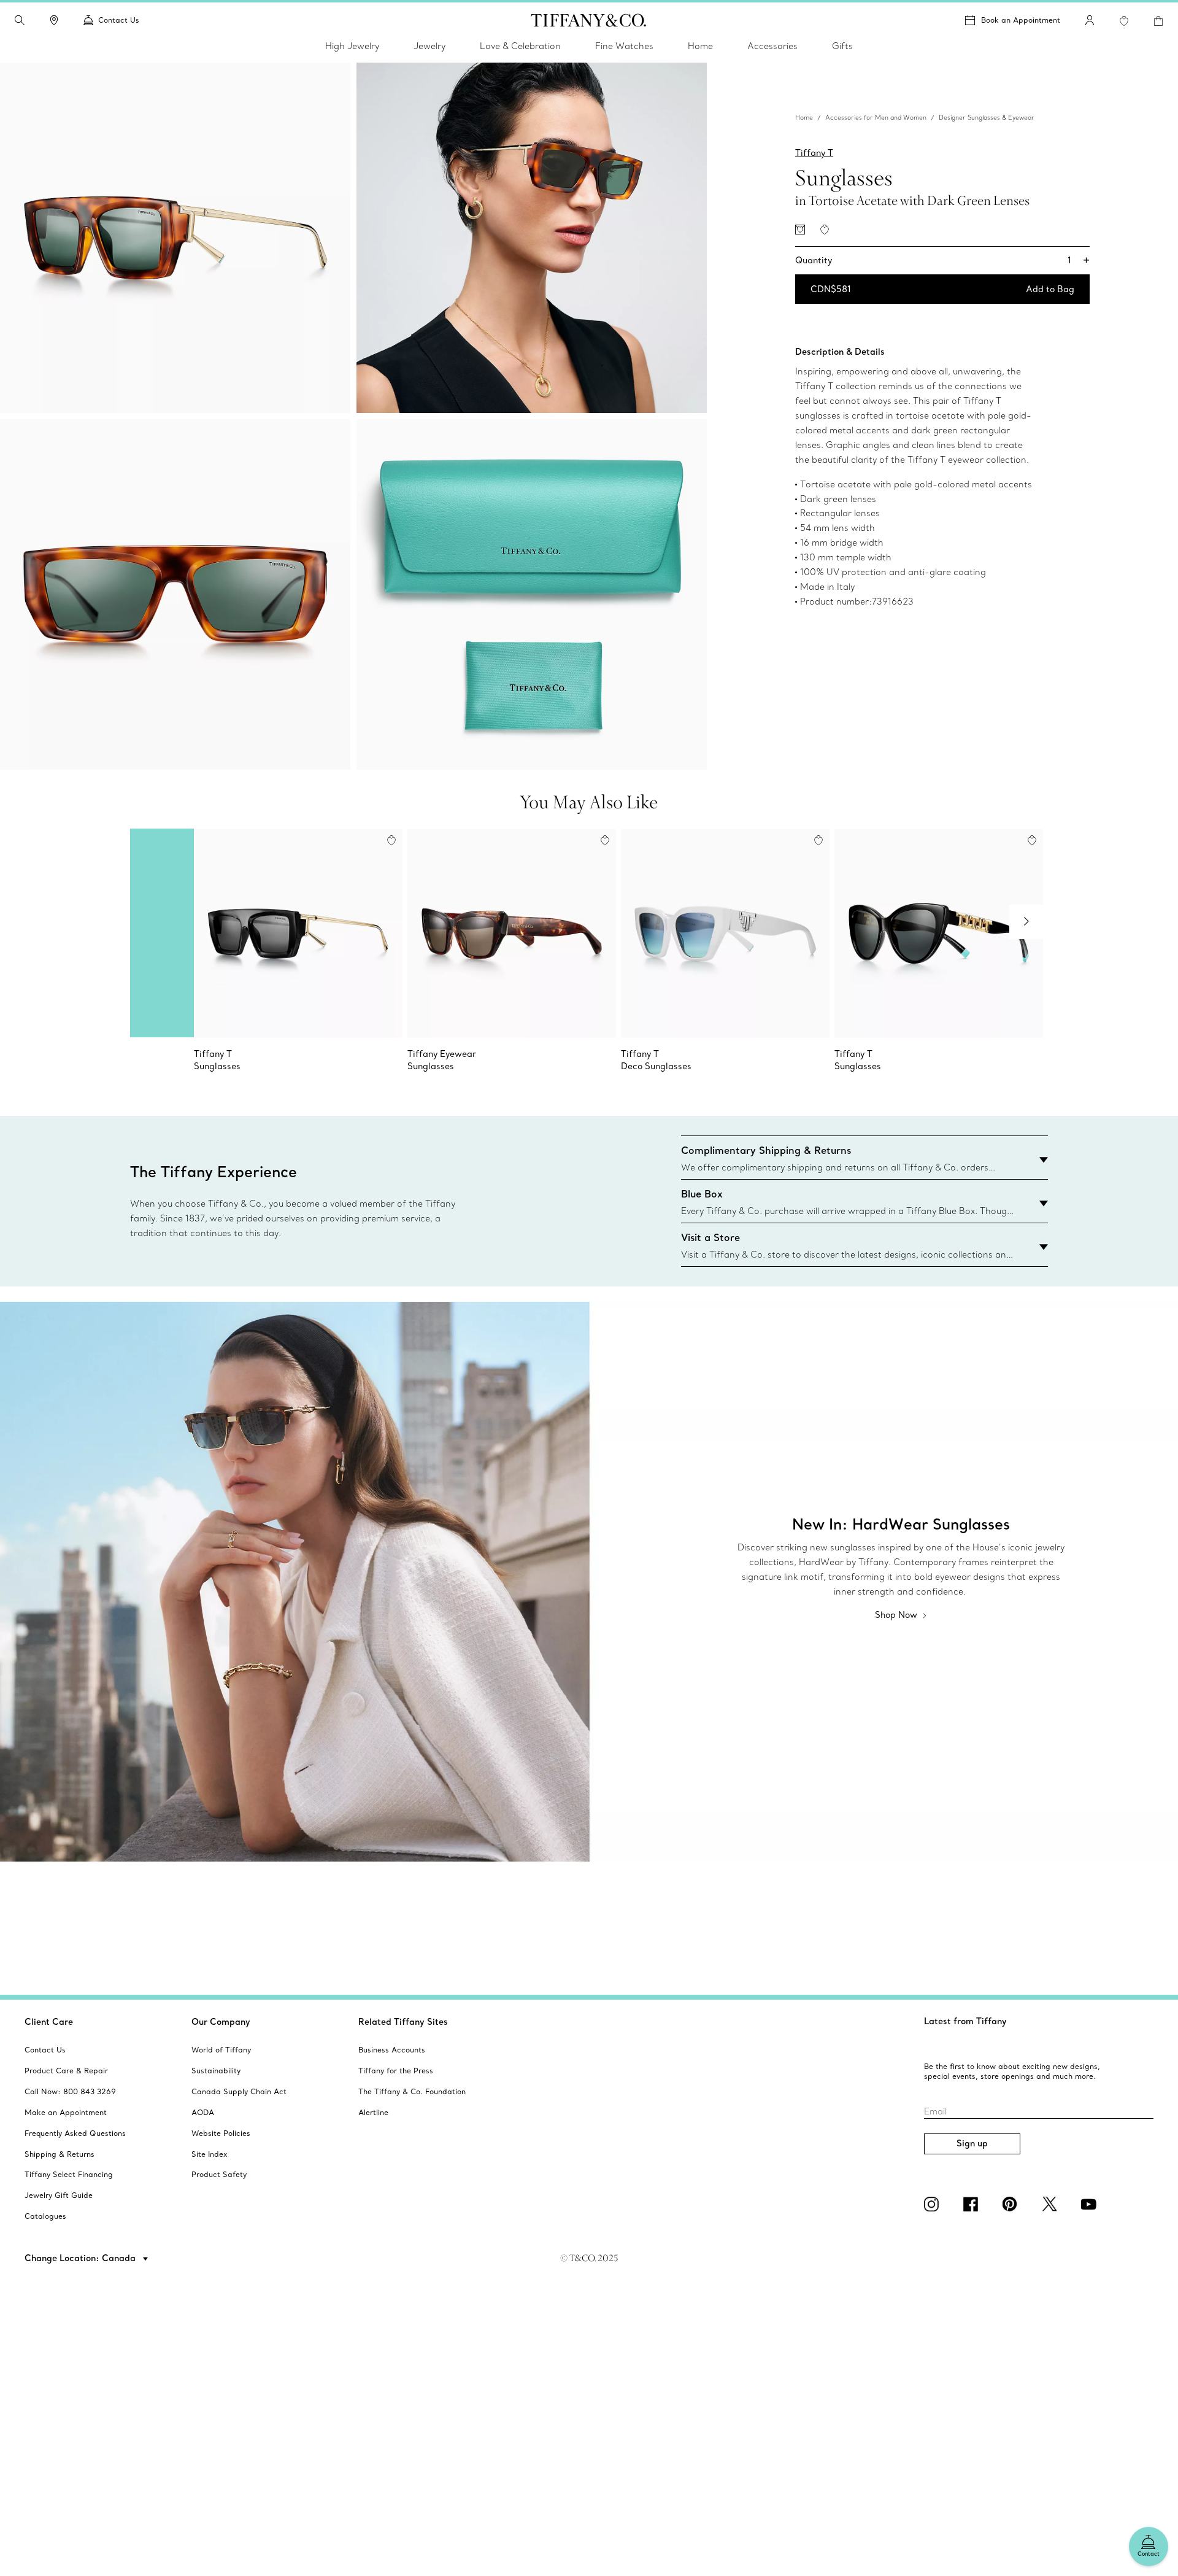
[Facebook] (973, 2204)
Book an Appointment (1021, 20)
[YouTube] (1091, 2204)
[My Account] (1090, 20)
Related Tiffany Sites (403, 2022)
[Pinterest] (1012, 2204)
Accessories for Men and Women (876, 118)
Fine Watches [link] (624, 46)
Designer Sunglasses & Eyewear (987, 118)
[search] (20, 20)
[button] (20, 20)
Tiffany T (814, 153)
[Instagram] (934, 2204)
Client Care (49, 2022)
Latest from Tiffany (965, 2021)
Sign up (972, 2143)
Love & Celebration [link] (520, 46)
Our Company (221, 2022)
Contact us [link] (119, 20)
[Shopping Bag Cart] (1158, 21)
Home (804, 118)
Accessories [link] (772, 46)
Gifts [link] (842, 46)
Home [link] (700, 46)
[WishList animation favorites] (1124, 21)
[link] (54, 20)
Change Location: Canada (81, 2258)
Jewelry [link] (429, 46)
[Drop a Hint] (800, 230)
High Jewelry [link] (352, 46)
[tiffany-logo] (589, 20)
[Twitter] (1052, 2204)
